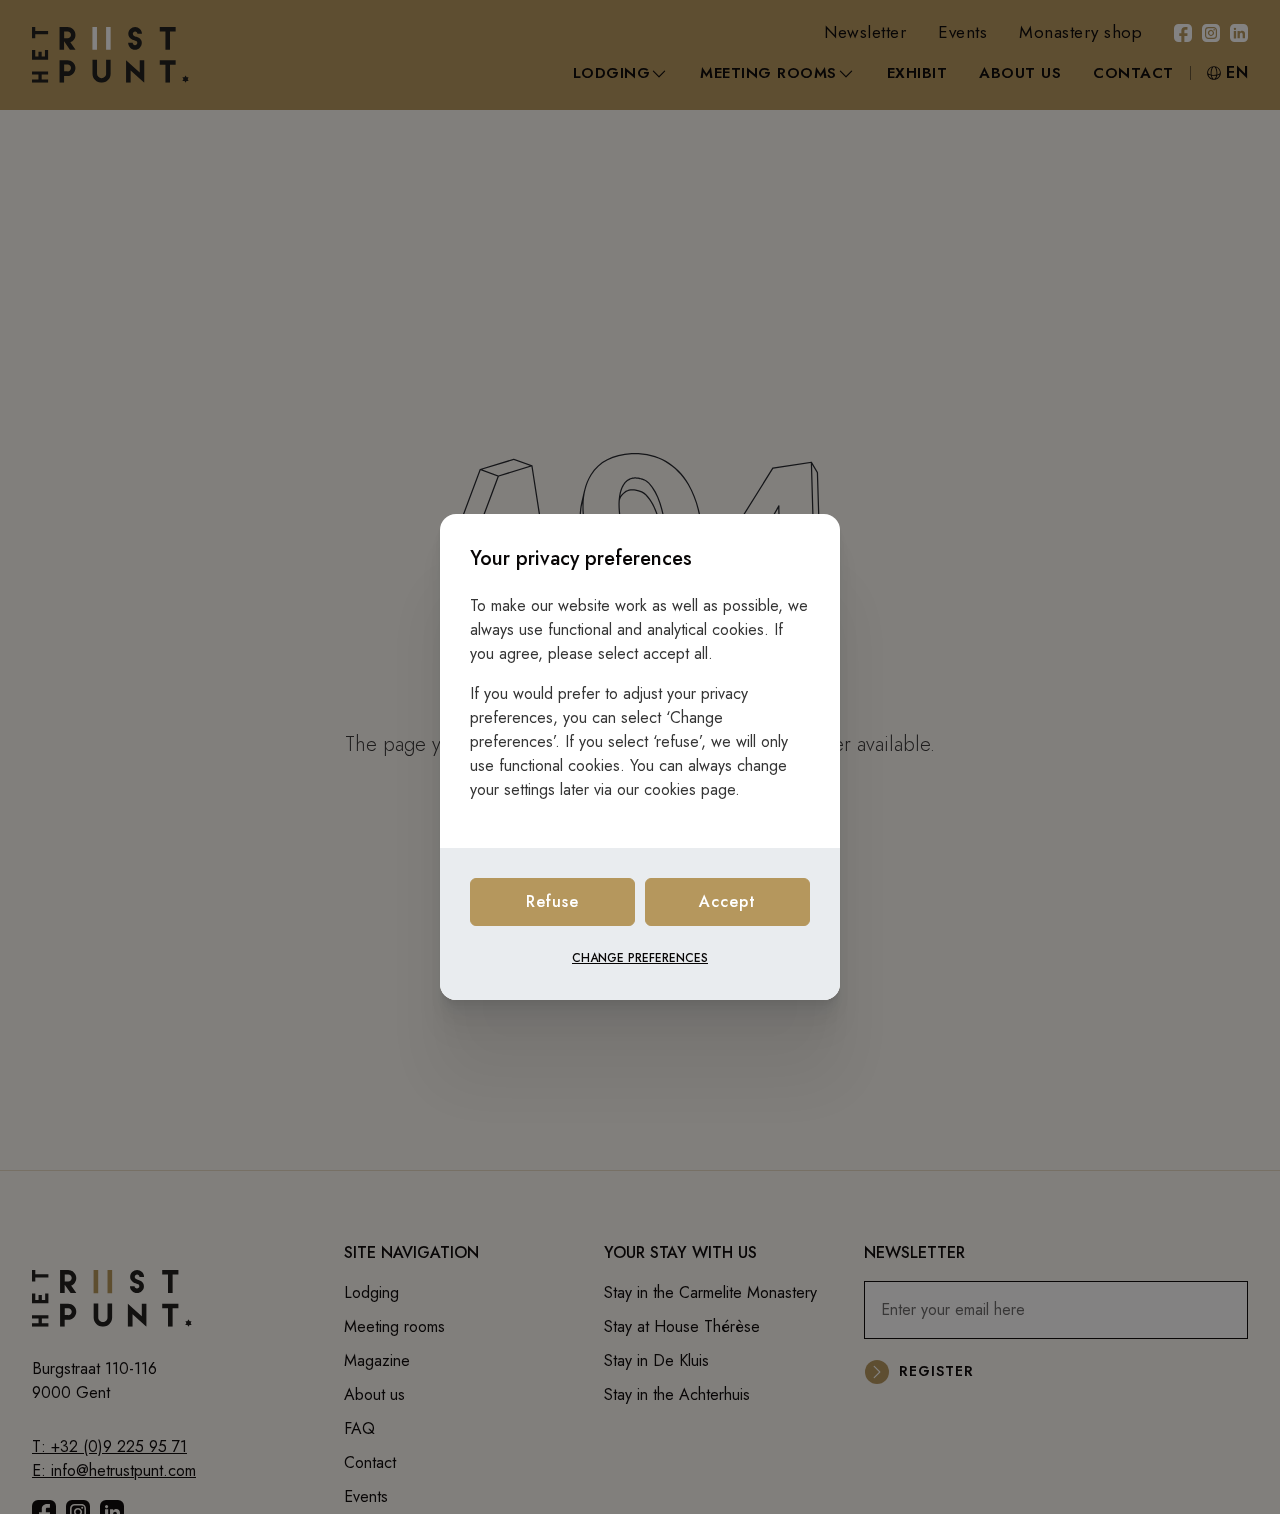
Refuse (552, 901)
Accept (727, 901)
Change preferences (640, 958)
